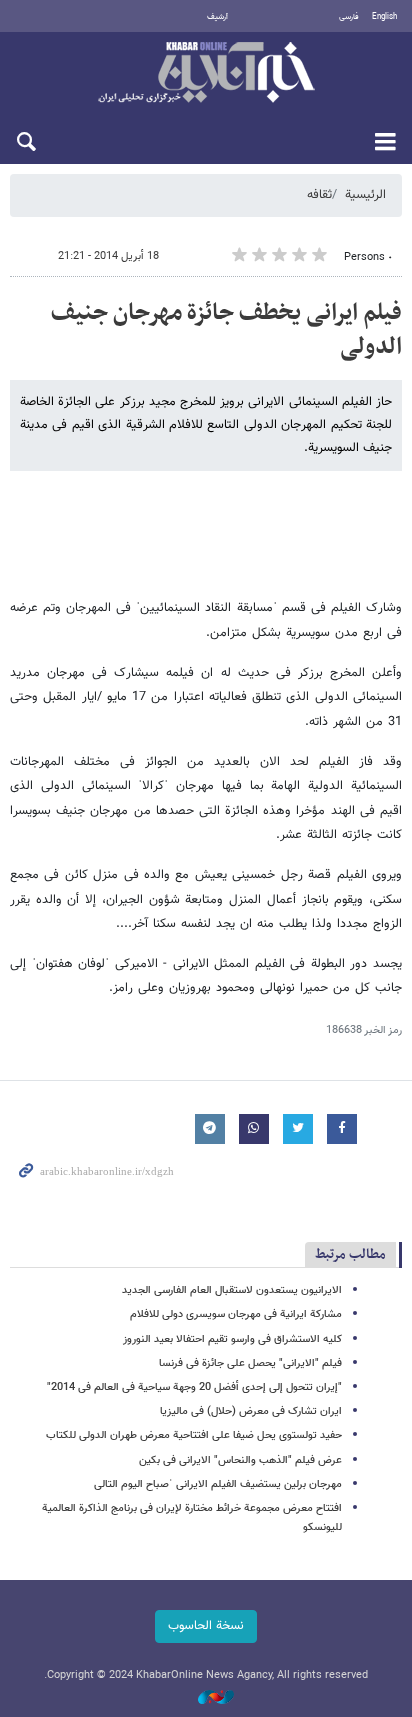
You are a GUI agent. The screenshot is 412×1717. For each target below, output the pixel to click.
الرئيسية (365, 195)
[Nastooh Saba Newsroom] (206, 1698)
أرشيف (217, 17)
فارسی (349, 17)
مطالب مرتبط (350, 1254)
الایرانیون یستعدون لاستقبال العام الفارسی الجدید (232, 1290)
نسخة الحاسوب (206, 1626)
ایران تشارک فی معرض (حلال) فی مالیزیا (251, 1411)
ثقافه (319, 195)
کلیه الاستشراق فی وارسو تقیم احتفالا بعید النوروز (232, 1339)
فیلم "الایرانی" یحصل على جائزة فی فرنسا (250, 1363)
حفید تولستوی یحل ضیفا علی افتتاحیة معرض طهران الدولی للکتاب (194, 1435)
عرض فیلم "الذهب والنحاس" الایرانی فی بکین (240, 1460)
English (384, 17)
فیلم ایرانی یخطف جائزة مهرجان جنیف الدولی (226, 330)
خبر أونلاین (206, 74)
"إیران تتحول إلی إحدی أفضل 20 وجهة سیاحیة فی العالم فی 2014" (194, 1387)
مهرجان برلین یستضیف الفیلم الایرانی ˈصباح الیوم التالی (218, 1484)
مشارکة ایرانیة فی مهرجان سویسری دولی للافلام (236, 1314)
